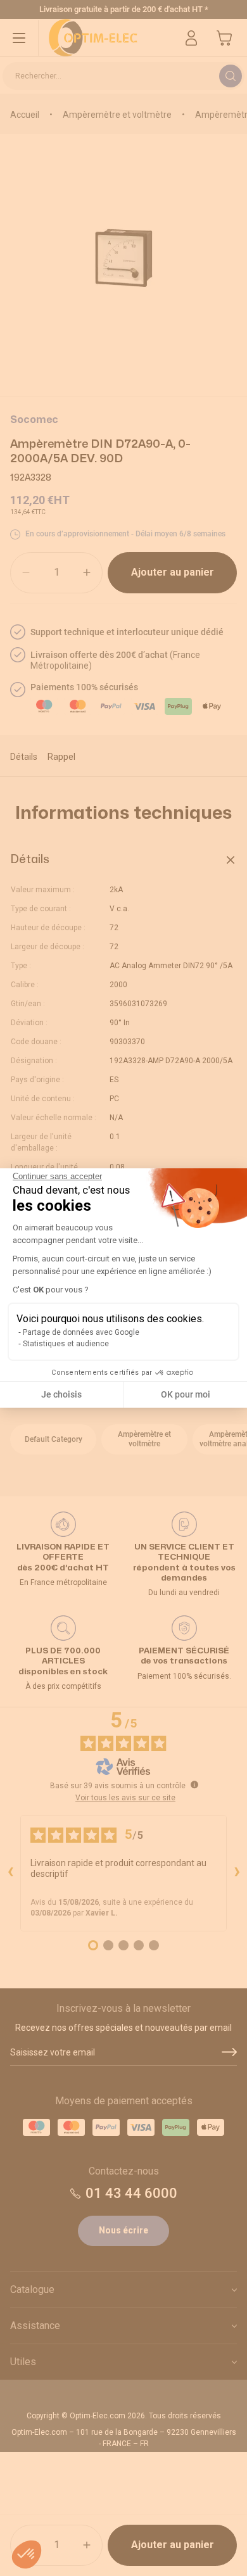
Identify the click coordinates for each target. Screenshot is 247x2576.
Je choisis (61, 1394)
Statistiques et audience (66, 1344)
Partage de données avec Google (81, 1332)
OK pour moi (186, 1394)
